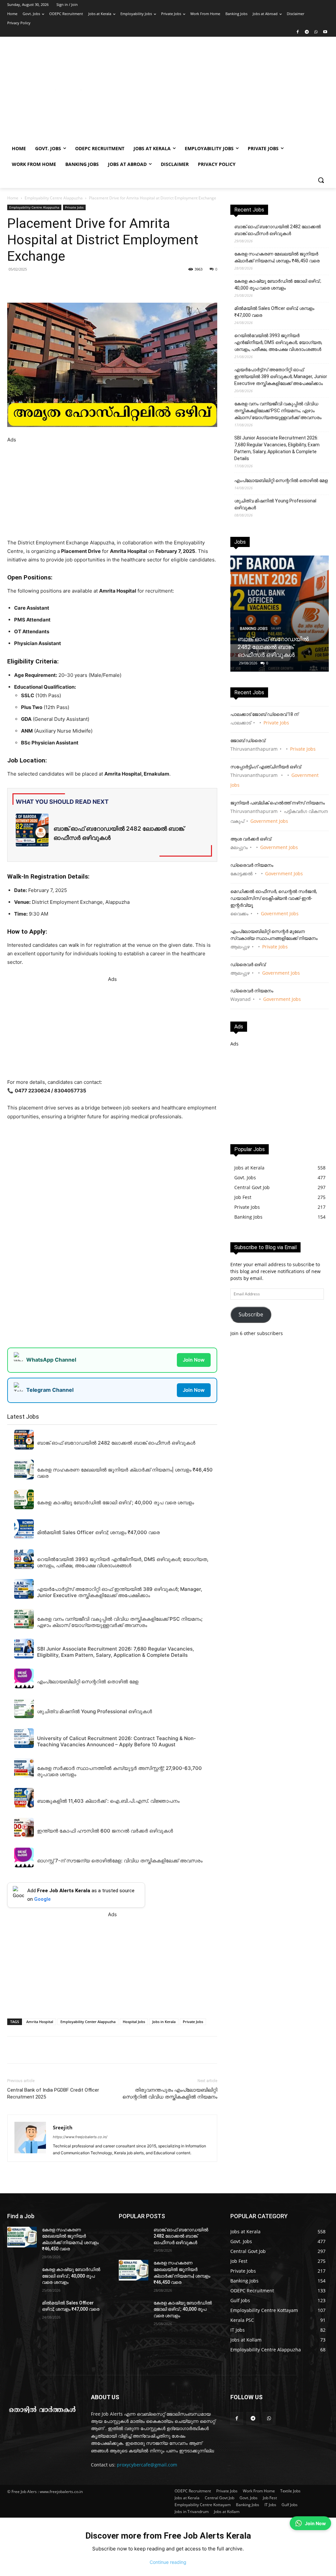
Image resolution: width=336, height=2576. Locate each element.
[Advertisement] (207, 92)
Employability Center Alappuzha (88, 2022)
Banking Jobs (254, 629)
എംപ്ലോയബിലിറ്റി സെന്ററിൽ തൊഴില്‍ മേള (281, 480)
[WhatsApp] (316, 32)
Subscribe (251, 1314)
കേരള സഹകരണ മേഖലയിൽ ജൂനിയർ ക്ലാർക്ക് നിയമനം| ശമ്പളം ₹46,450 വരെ (277, 257)
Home (13, 198)
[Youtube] (325, 32)
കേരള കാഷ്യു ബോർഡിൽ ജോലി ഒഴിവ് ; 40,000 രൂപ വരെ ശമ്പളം (278, 284)
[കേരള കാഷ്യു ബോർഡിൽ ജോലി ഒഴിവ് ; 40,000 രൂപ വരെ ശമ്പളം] (22, 2277)
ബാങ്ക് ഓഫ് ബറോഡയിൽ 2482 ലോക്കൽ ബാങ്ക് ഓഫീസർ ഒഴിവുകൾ (278, 230)
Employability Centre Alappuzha (54, 198)
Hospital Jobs (134, 2022)
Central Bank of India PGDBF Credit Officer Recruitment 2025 (53, 2093)
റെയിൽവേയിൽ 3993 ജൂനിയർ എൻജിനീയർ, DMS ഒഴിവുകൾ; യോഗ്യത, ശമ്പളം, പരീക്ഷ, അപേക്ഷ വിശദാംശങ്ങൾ (278, 342)
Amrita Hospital (40, 2022)
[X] (98, 284)
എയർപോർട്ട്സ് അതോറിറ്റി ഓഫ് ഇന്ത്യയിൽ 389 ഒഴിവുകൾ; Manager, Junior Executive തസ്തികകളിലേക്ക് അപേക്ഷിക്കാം (281, 376)
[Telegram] (307, 32)
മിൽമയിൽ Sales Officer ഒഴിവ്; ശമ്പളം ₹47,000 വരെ (274, 312)
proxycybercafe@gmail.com (147, 2465)
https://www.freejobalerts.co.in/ (80, 2137)
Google (42, 1899)
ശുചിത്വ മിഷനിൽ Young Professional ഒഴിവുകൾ (275, 504)
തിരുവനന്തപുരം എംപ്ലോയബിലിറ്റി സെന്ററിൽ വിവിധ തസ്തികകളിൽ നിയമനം (170, 2093)
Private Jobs (74, 207)
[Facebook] (298, 32)
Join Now (194, 1360)
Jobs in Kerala (164, 2022)
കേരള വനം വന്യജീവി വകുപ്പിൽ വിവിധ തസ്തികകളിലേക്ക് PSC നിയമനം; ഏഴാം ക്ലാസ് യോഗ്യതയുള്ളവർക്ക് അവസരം (278, 411)
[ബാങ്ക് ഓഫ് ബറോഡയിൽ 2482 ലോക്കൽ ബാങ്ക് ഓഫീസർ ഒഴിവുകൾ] (280, 614)
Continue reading (168, 2562)
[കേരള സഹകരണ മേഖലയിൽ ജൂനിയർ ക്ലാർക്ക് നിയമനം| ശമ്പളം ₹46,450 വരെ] (22, 2237)
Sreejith (63, 2127)
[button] (321, 180)
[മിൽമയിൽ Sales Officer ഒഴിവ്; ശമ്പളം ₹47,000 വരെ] (22, 2310)
